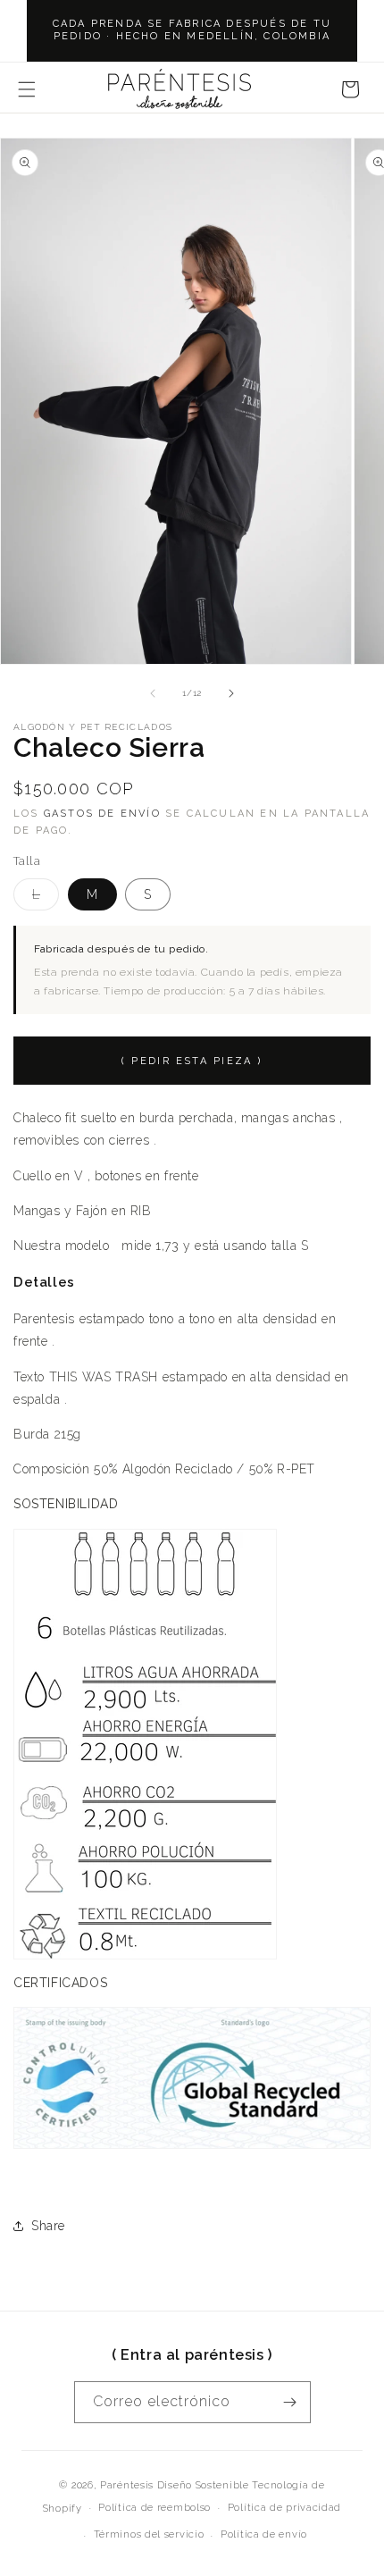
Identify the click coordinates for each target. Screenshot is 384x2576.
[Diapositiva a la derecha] (231, 693)
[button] (27, 89)
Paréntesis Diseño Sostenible (175, 2485)
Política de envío (264, 2534)
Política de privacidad (284, 2508)
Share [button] (48, 2226)
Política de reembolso (154, 2508)
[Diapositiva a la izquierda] (153, 693)
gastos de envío (102, 814)
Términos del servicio (149, 2534)
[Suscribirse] (290, 2402)
